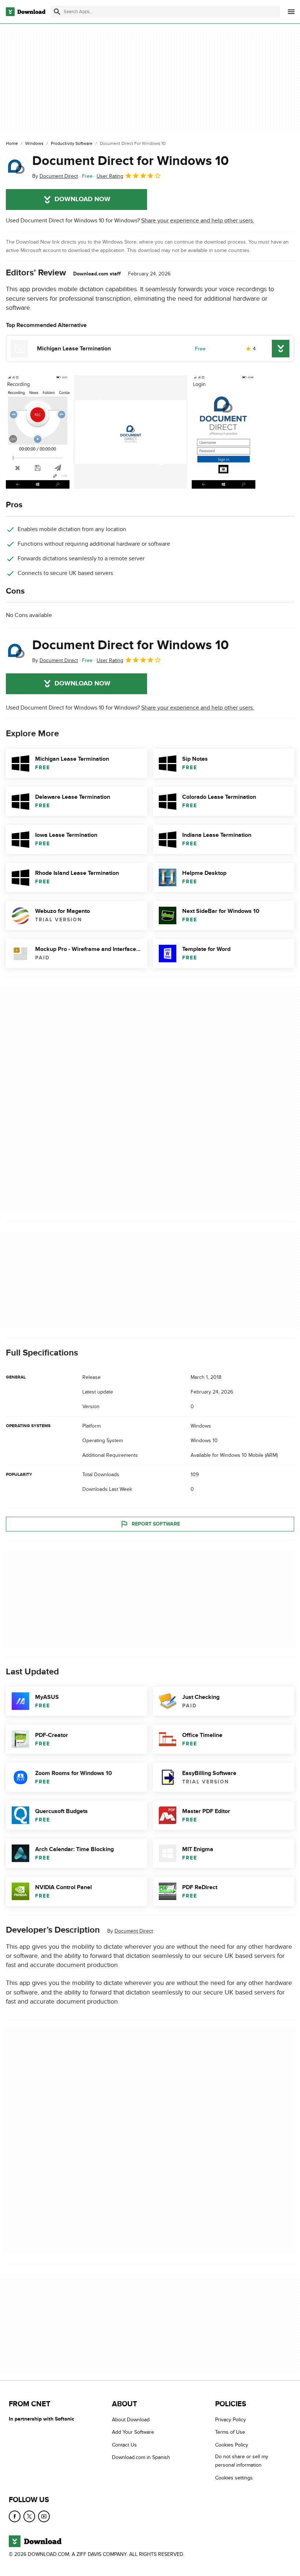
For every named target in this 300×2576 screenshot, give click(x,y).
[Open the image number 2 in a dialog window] (224, 432)
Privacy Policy (230, 2420)
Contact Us (124, 2445)
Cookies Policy (232, 2445)
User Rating (110, 176)
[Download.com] (26, 12)
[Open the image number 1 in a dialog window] (131, 432)
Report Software (156, 1524)
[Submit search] (57, 12)
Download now (82, 199)
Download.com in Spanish (141, 2457)
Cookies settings (234, 2478)
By (55, 176)
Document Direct (134, 1931)
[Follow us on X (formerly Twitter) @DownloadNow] (29, 2516)
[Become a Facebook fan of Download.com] (15, 2516)
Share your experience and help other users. (198, 221)
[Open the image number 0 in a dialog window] (38, 432)
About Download (131, 2420)
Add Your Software (133, 2432)
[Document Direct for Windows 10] (16, 167)
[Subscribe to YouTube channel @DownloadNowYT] (44, 2516)
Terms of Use (230, 2432)
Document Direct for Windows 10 (130, 161)
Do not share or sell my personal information (242, 2461)
